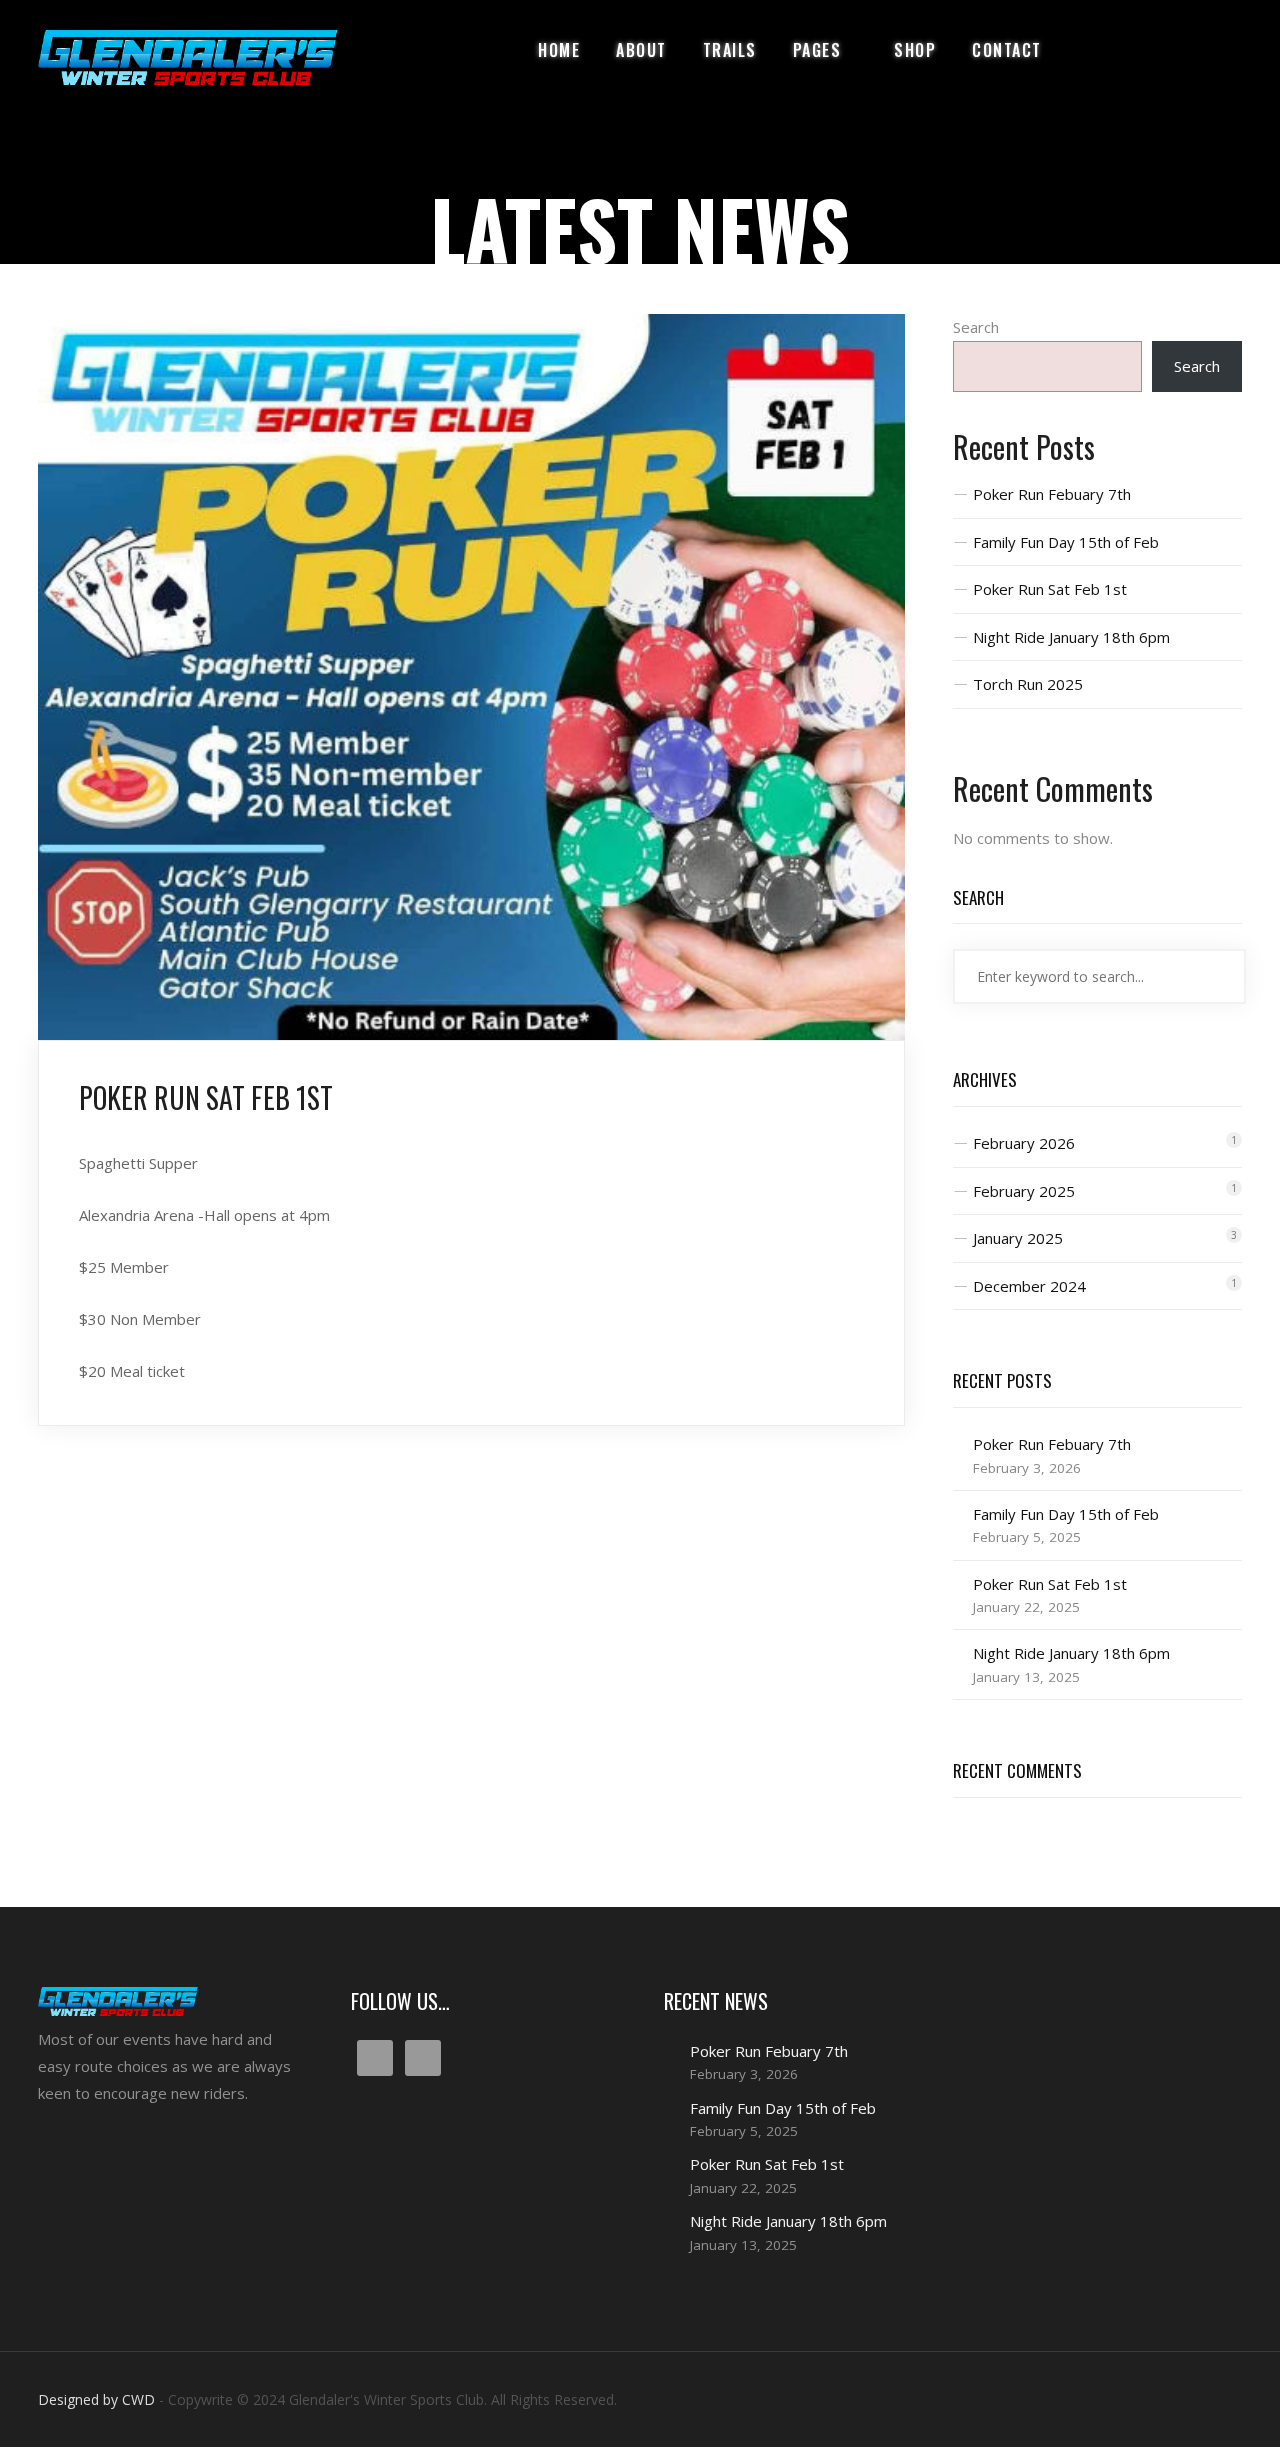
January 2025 (1018, 1238)
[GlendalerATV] (188, 57)
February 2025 (1024, 1191)
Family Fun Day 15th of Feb (1066, 542)
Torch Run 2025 (1028, 684)
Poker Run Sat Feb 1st (1050, 589)
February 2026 (1024, 1143)
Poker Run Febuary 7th (1052, 494)
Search (976, 327)
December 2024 (1029, 1286)
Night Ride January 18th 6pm (1071, 637)
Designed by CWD (96, 2399)
